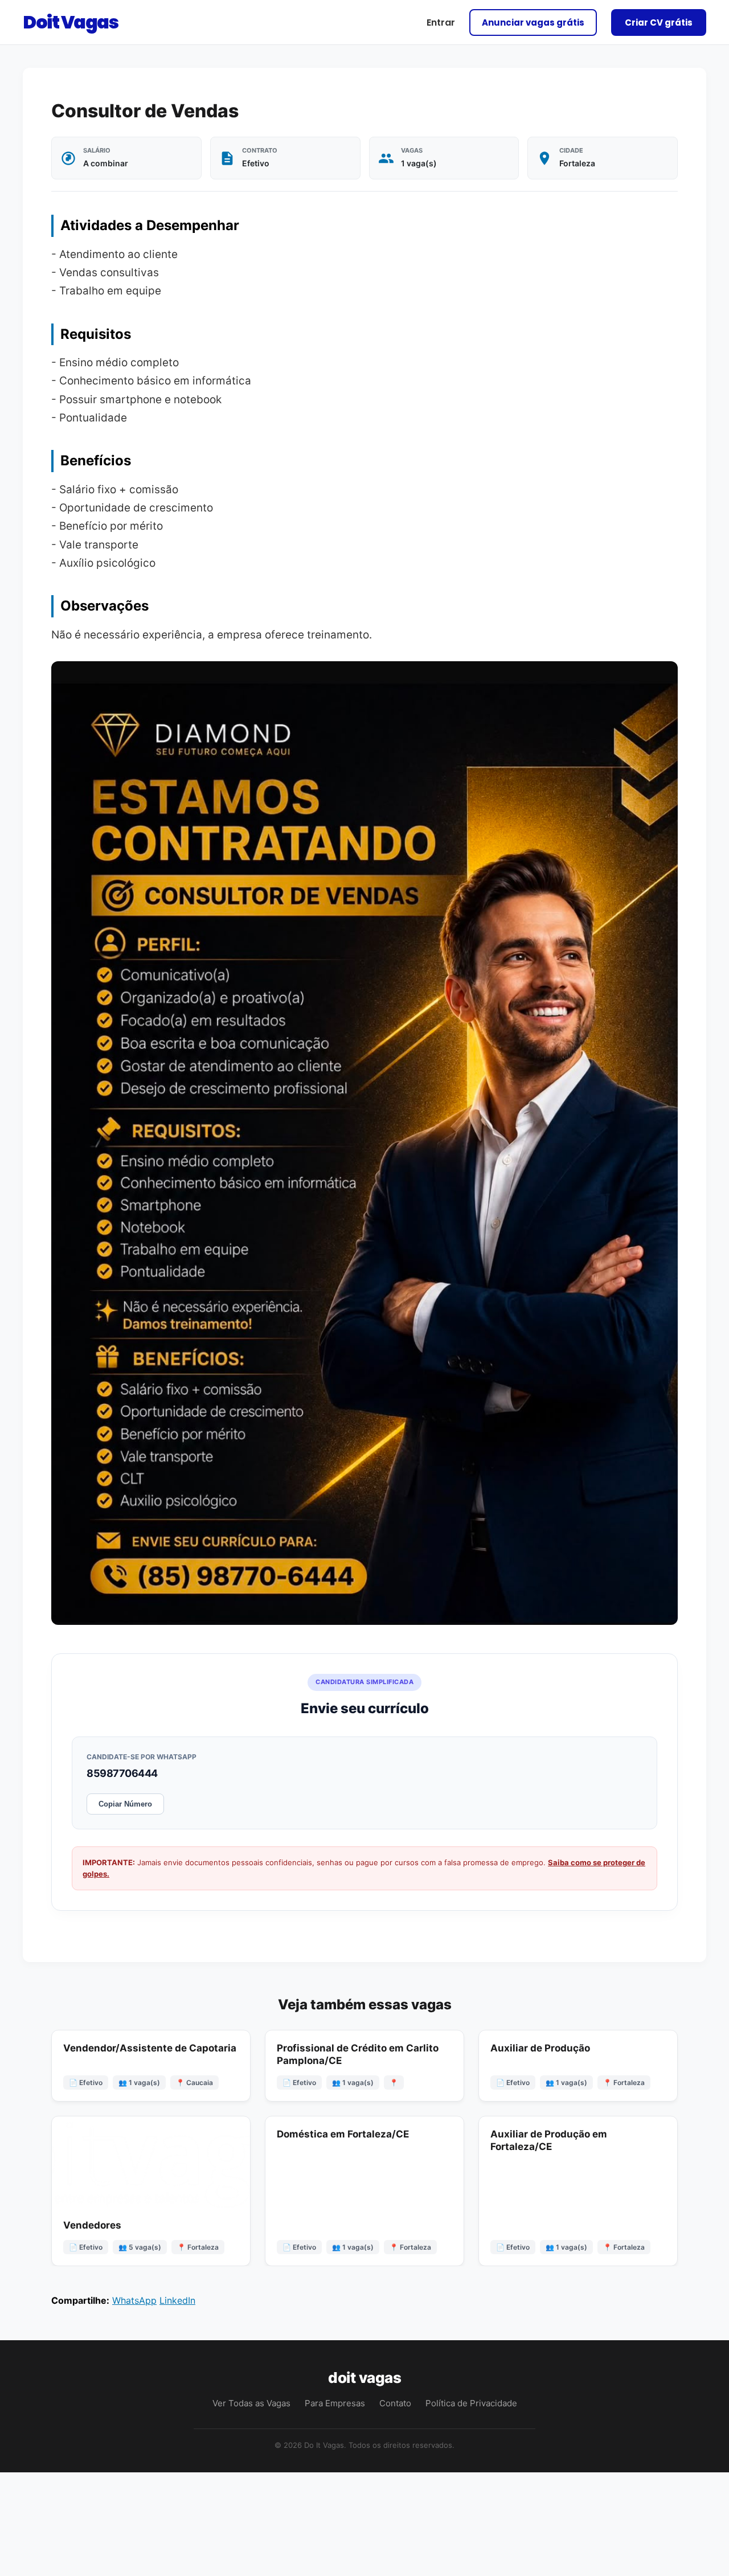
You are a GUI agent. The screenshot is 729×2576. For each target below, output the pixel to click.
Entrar (441, 22)
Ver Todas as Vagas (251, 2403)
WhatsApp (134, 2300)
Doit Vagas (70, 22)
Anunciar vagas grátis (533, 22)
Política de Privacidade (471, 2403)
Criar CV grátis (659, 22)
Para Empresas (335, 2403)
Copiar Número (125, 1804)
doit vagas (364, 2378)
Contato (395, 2403)
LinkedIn (177, 2300)
